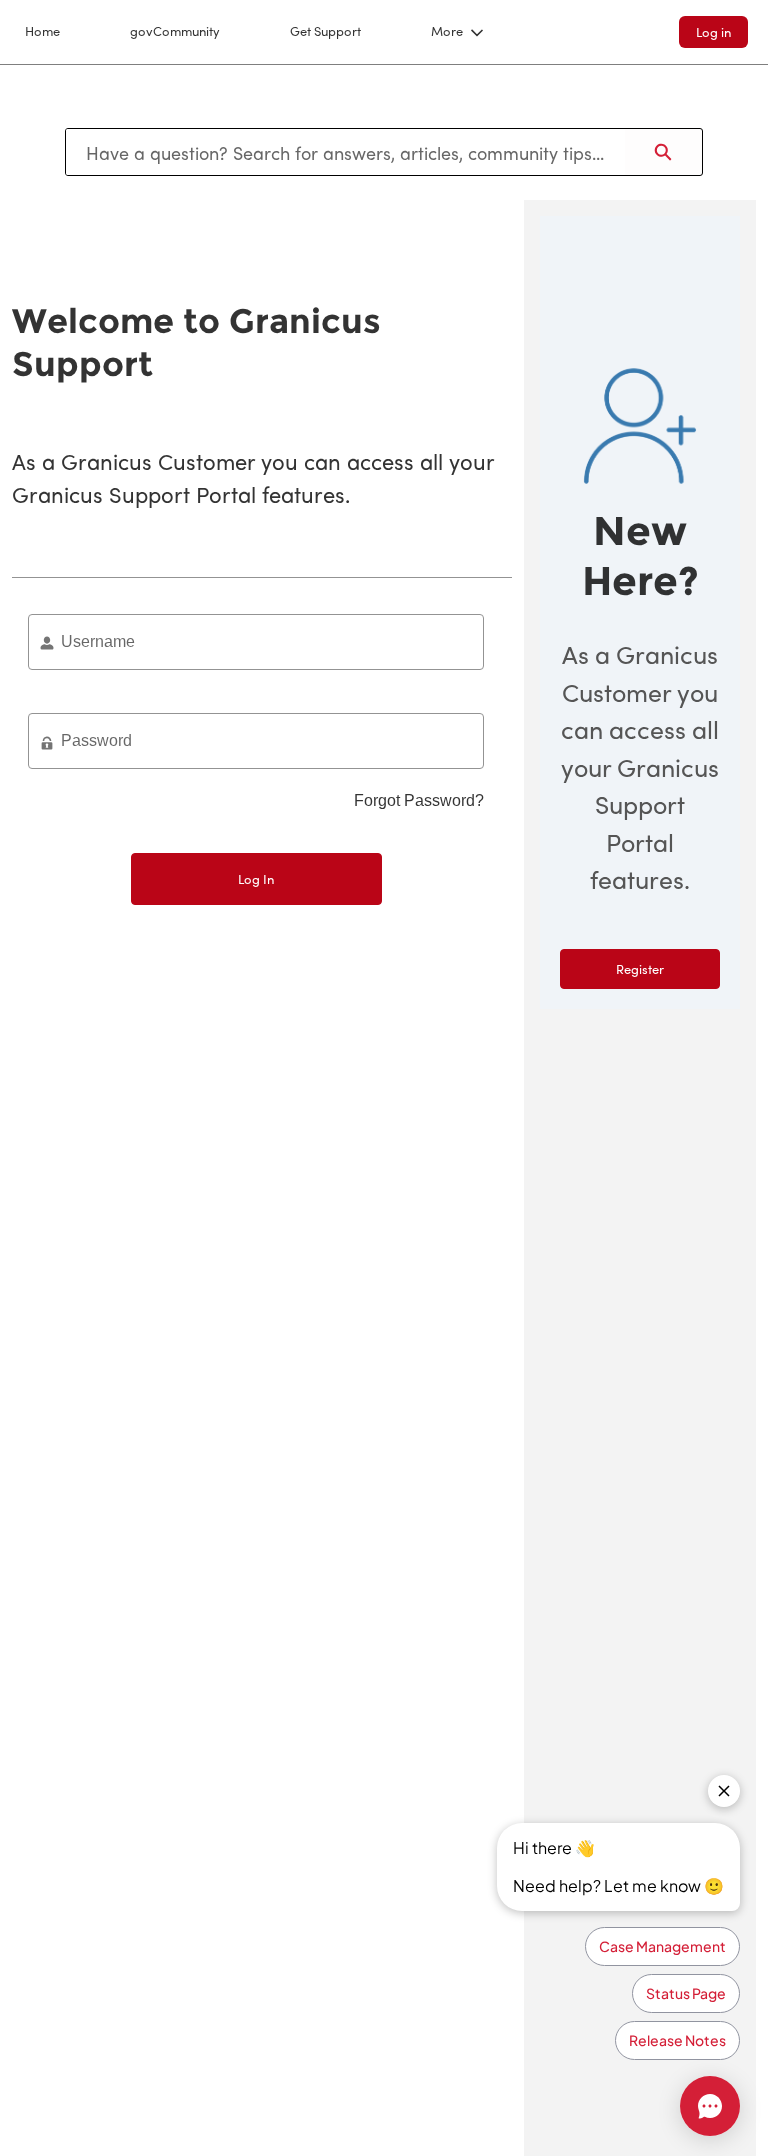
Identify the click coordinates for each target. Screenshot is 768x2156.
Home (42, 30)
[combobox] (345, 152)
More (447, 30)
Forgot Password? (419, 800)
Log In (256, 878)
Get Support (325, 30)
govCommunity (175, 30)
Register (640, 968)
